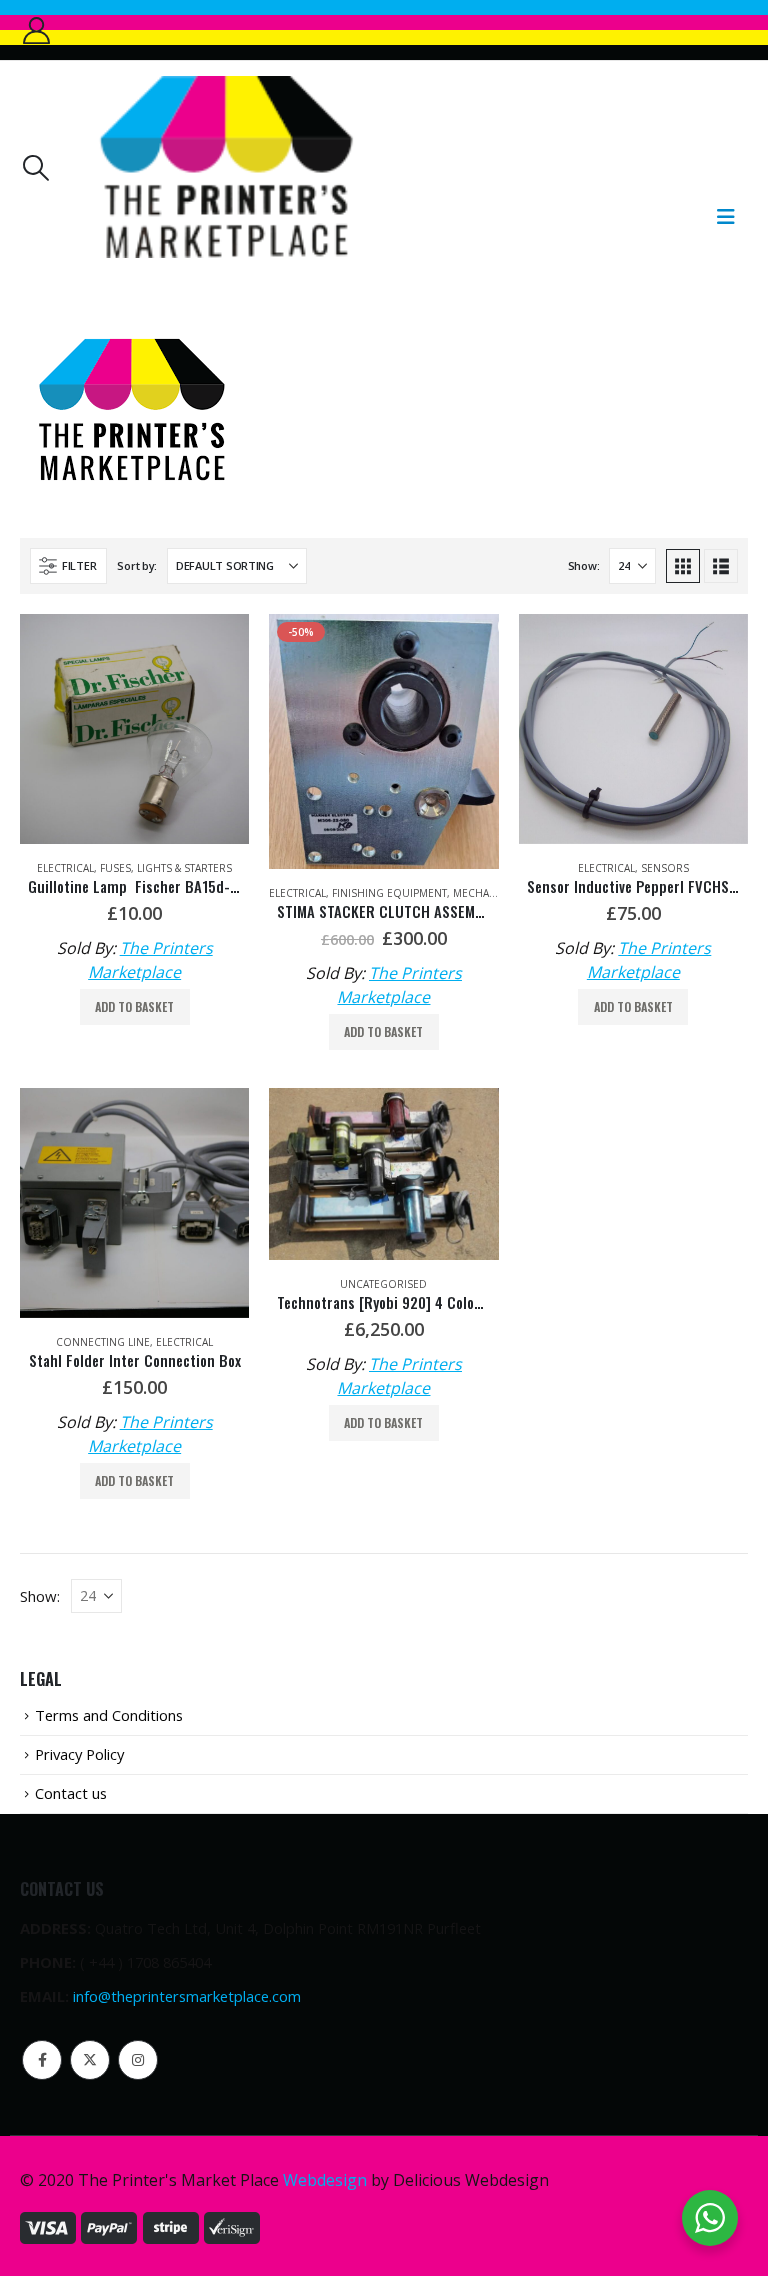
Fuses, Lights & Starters (166, 868)
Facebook (42, 2060)
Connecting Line (103, 1342)
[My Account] (36, 30)
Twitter (90, 2060)
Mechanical (485, 893)
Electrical (65, 868)
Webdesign (325, 2180)
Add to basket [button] (134, 1006)
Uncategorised (383, 1284)
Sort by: (137, 565)
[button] (35, 168)
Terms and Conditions (109, 1715)
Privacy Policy (79, 1754)
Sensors (665, 868)
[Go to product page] (134, 728)
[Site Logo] (225, 167)
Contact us (71, 1793)
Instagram (138, 2060)
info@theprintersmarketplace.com (187, 1996)
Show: (584, 565)
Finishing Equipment (389, 893)
